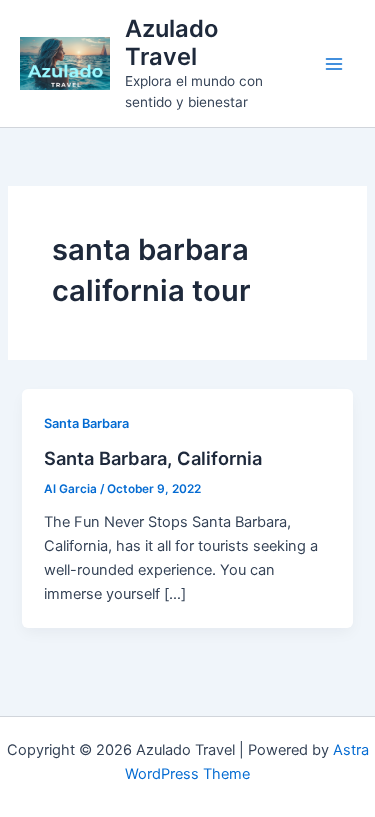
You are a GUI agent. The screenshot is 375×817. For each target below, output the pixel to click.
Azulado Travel (171, 42)
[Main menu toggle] (334, 64)
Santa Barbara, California (153, 458)
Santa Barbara (86, 423)
